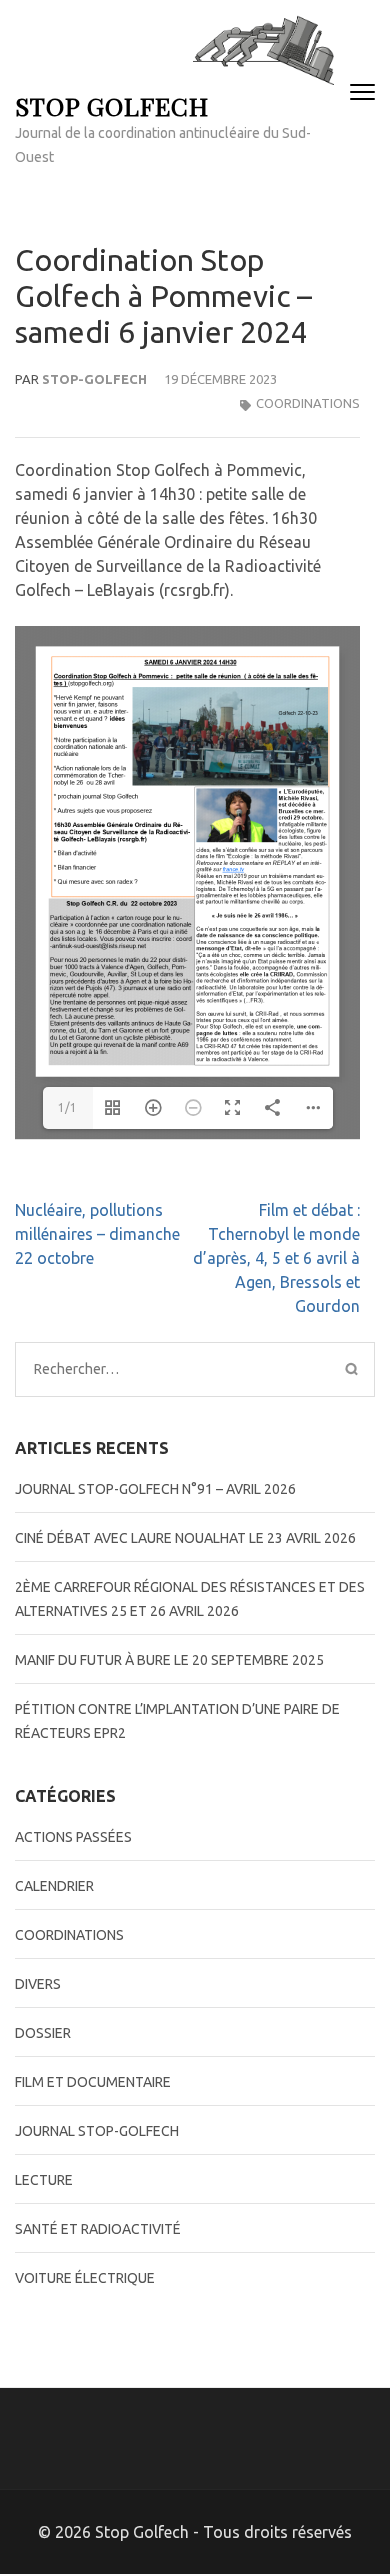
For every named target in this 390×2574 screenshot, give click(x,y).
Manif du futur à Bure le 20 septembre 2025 (169, 1660)
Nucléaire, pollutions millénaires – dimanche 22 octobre (97, 1234)
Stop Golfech (112, 105)
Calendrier (54, 1886)
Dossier (43, 2033)
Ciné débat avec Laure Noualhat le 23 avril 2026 (185, 1538)
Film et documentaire (93, 2082)
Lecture (44, 2180)
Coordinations (308, 403)
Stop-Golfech (94, 379)
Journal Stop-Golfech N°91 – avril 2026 (155, 1489)
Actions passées (73, 1837)
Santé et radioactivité (98, 2229)
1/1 (67, 1107)
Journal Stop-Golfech (97, 2131)
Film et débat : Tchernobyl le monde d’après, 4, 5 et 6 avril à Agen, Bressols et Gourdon (276, 1258)
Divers (38, 1984)
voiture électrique (85, 2278)
